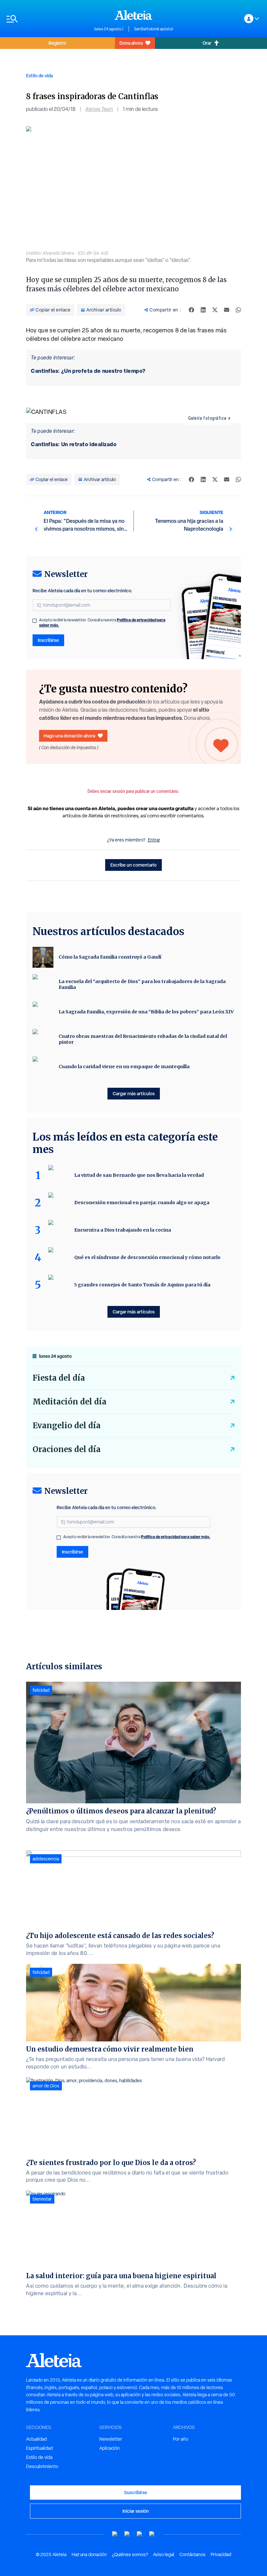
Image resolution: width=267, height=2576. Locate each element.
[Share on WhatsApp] (238, 310)
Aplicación (110, 2448)
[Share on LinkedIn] (203, 310)
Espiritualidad (39, 2448)
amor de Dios (46, 2086)
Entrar (154, 840)
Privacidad (221, 2554)
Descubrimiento (42, 2466)
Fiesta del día (59, 1378)
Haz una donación (89, 2554)
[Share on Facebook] (191, 310)
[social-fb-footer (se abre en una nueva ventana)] (127, 2534)
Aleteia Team (99, 109)
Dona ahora (131, 43)
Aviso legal (164, 2554)
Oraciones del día (67, 1449)
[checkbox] (35, 621)
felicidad (41, 1690)
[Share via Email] (227, 310)
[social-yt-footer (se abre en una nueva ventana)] (115, 2534)
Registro (57, 43)
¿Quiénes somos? (130, 2554)
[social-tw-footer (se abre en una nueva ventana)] (140, 2534)
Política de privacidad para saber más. (176, 1537)
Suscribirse (136, 2492)
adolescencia (46, 1859)
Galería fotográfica (207, 418)
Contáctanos (192, 2554)
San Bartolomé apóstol (154, 29)
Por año (181, 2439)
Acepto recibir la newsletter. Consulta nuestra (102, 623)
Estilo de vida (39, 76)
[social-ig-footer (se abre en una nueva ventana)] (152, 2534)
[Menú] (47, 19)
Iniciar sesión (136, 2511)
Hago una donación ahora (69, 736)
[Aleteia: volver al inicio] (133, 15)
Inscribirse (48, 640)
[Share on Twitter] (215, 310)
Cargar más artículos (134, 1093)
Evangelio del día (67, 1425)
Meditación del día (70, 1402)
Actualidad (36, 2439)
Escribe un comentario (133, 865)
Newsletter (111, 2439)
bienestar (42, 2199)
